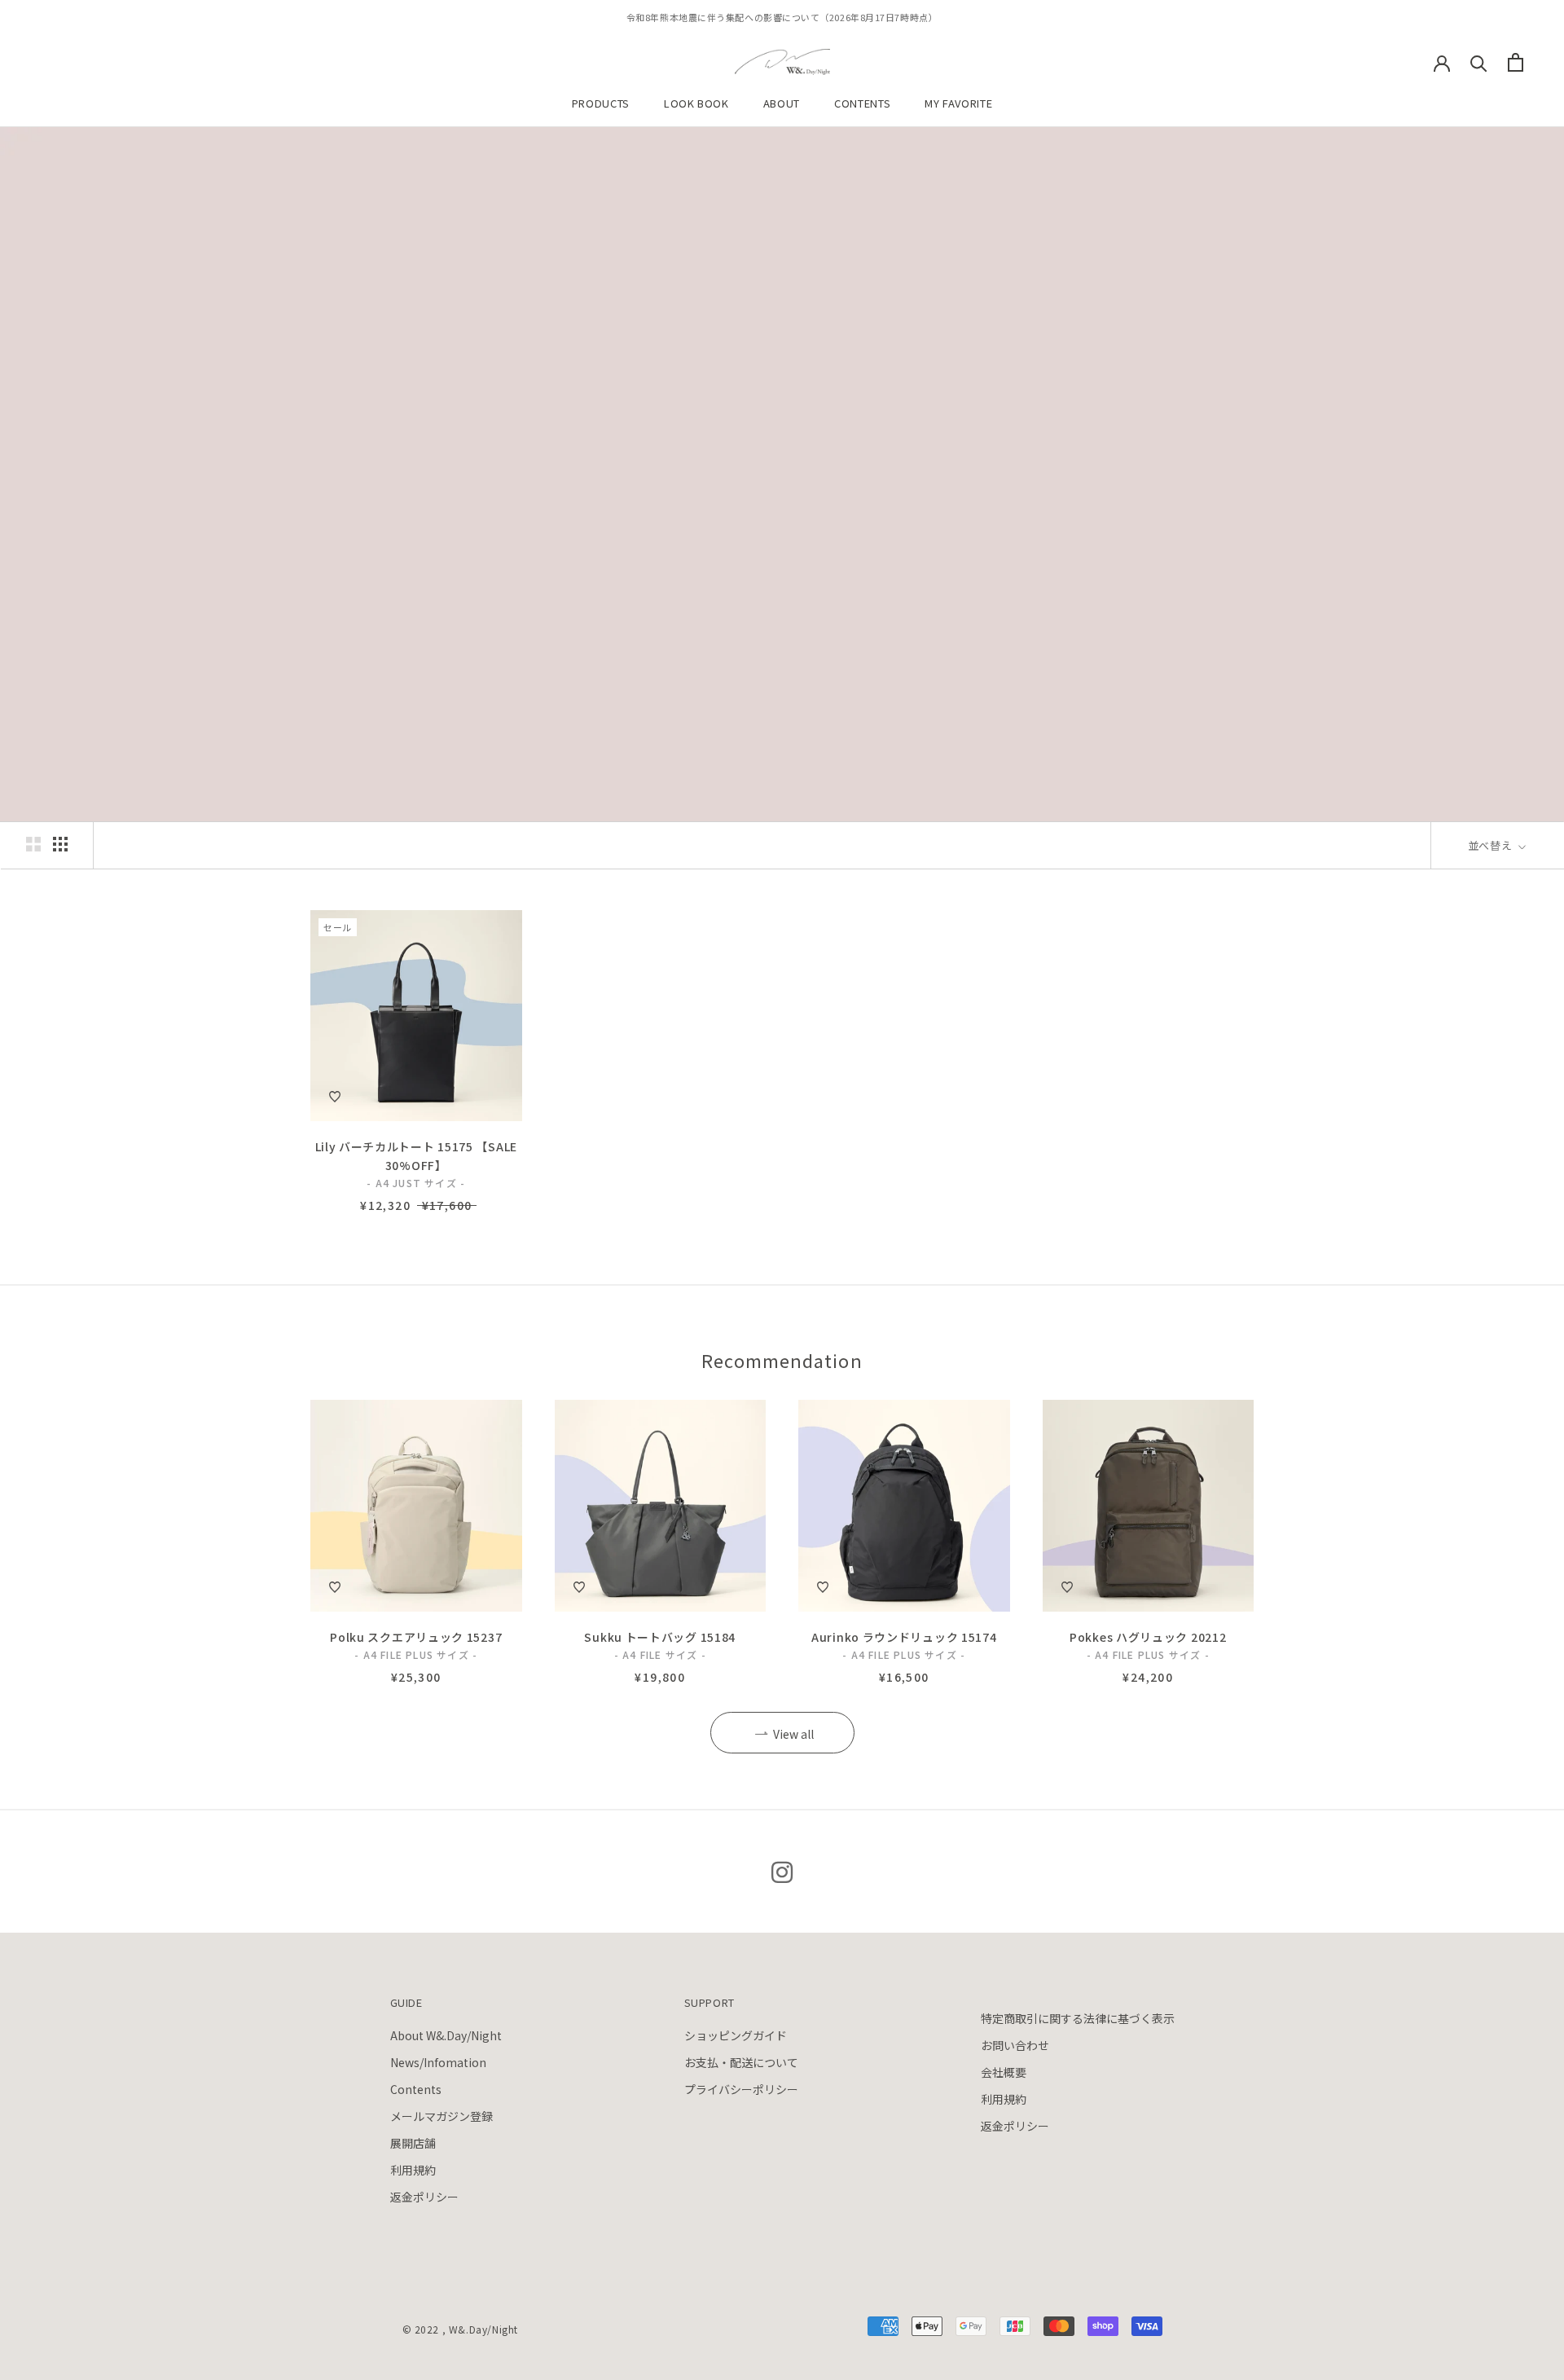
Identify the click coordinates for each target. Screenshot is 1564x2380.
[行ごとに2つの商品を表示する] (33, 844)
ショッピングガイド (736, 2035)
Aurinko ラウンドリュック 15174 (904, 1637)
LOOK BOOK (696, 103)
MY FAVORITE (958, 103)
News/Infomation (438, 2062)
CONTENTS (862, 103)
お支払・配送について (741, 2062)
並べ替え (1492, 845)
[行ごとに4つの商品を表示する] (60, 844)
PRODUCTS (601, 103)
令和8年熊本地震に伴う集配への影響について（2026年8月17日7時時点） (782, 17)
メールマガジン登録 (442, 2116)
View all (793, 1734)
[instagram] (782, 1871)
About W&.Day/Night (446, 2035)
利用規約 (413, 2170)
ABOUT (782, 103)
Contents (416, 2089)
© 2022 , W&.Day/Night (461, 2329)
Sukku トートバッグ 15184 (660, 1637)
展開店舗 (413, 2143)
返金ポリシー (424, 2197)
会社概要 (1004, 2072)
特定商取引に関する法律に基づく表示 (1078, 2018)
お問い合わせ (1015, 2045)
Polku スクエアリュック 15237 (416, 1637)
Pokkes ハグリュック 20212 (1148, 1637)
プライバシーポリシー (741, 2089)
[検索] (1479, 62)
